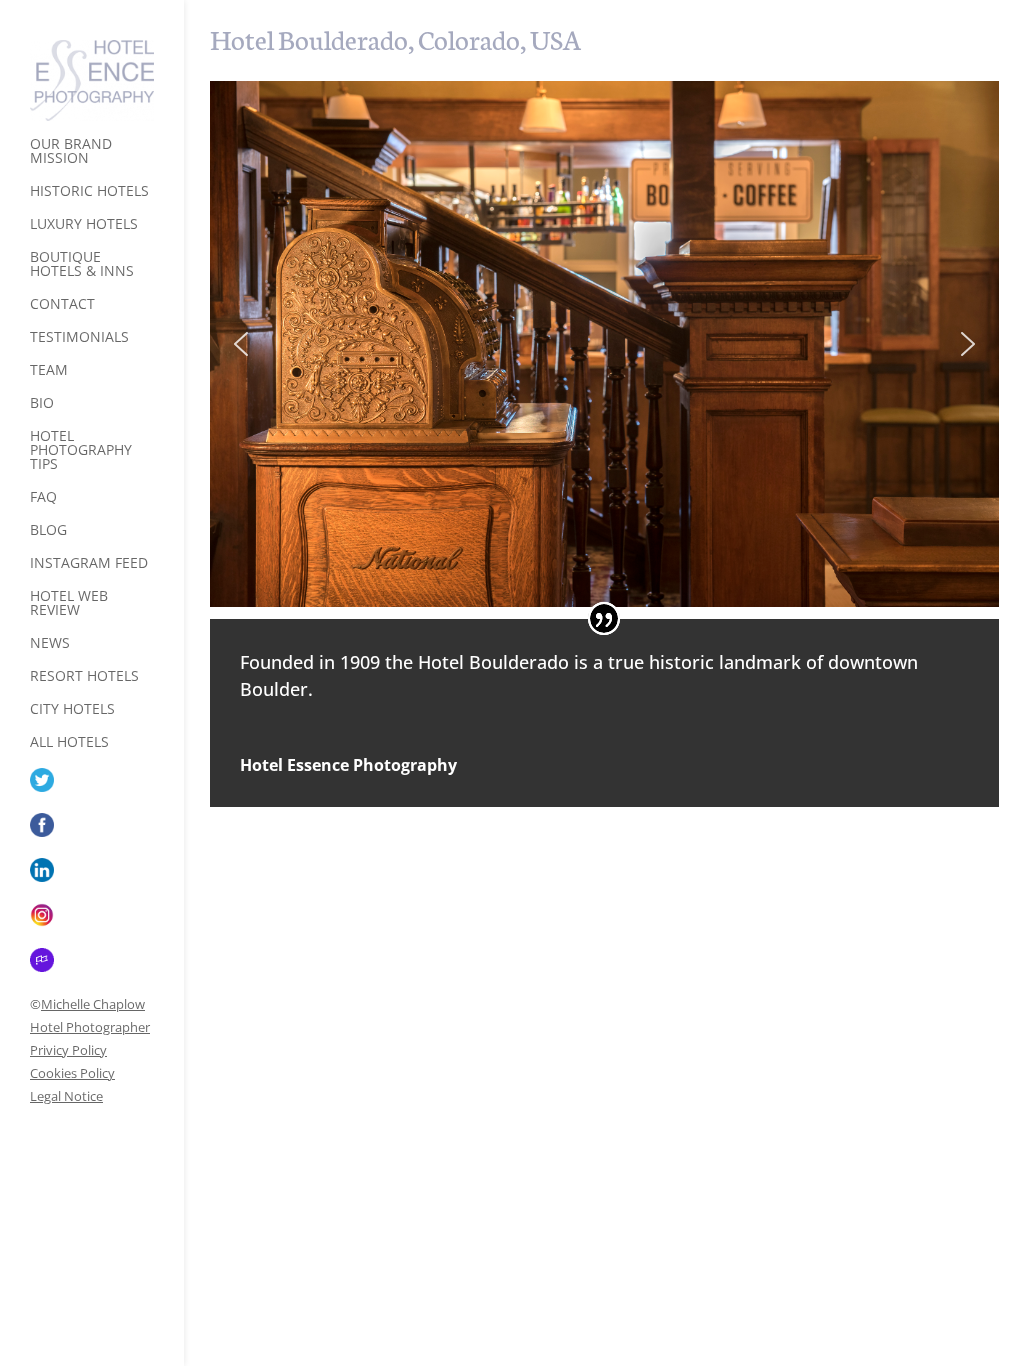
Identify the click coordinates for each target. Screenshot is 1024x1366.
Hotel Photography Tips (81, 451)
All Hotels (69, 743)
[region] (604, 344)
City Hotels (72, 710)
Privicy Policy (68, 1050)
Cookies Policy (72, 1073)
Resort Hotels (84, 677)
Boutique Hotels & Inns (82, 265)
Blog (48, 531)
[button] (241, 344)
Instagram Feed (89, 564)
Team (49, 371)
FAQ (43, 498)
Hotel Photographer (90, 1027)
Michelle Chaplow (93, 1004)
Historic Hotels (89, 192)
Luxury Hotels (84, 225)
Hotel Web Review (69, 604)
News (50, 644)
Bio (42, 404)
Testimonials (79, 338)
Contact (62, 305)
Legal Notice (66, 1096)
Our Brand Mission (71, 152)
